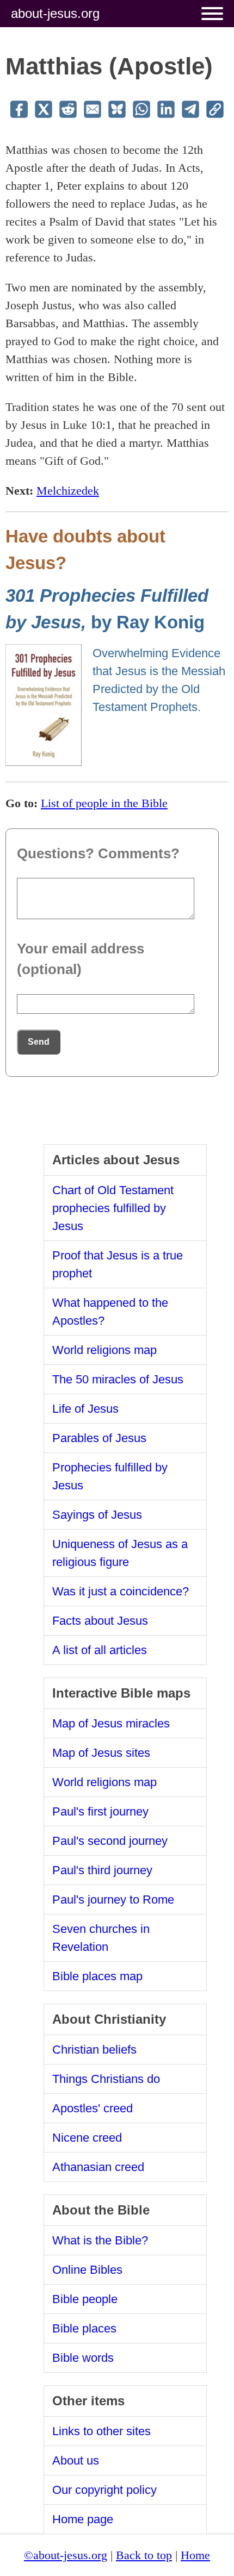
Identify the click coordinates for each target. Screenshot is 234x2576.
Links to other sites (101, 2431)
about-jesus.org (55, 13)
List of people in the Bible (104, 803)
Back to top (144, 2555)
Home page (83, 2519)
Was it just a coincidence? (121, 1591)
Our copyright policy (104, 2490)
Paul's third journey (102, 1870)
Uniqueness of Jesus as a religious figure (120, 1553)
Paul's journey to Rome (113, 1900)
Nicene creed (87, 2138)
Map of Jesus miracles (111, 1723)
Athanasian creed (98, 2167)
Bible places (84, 2328)
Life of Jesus (85, 1409)
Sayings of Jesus (97, 1515)
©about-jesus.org (66, 2555)
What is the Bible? (100, 2240)
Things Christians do (106, 2079)
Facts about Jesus (100, 1621)
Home (195, 2555)
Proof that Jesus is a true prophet (118, 1264)
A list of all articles (100, 1650)
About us (76, 2460)
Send (39, 1042)
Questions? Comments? (98, 853)
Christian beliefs (94, 2050)
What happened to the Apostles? (110, 1312)
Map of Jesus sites (101, 1753)
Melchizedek (68, 491)
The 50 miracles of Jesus (118, 1379)
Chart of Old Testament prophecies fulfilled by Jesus (113, 1208)
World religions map (104, 1350)
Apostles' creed (93, 2108)
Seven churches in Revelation (101, 1938)
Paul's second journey (110, 1841)
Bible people (85, 2299)
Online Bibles (87, 2270)
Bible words (83, 2358)
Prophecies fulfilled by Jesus (110, 1476)
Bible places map (97, 1976)
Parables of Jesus (99, 1438)
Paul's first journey (100, 1811)
